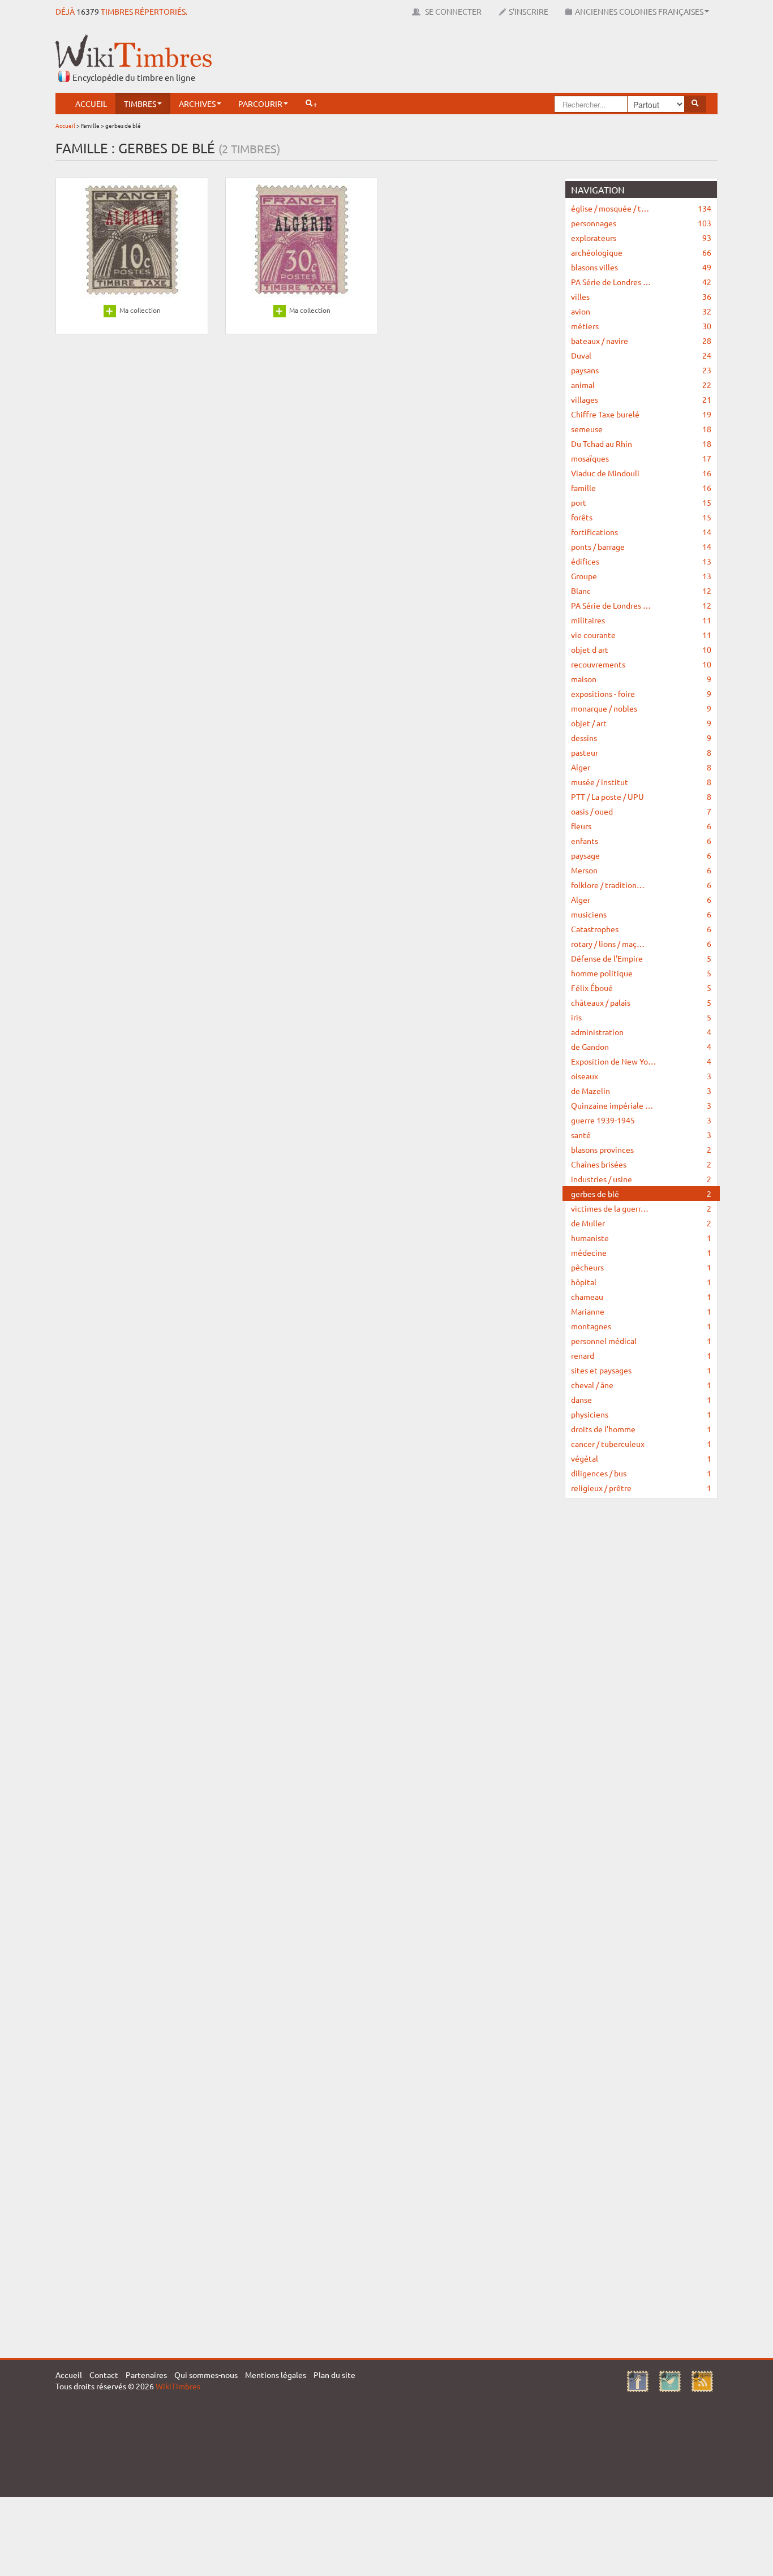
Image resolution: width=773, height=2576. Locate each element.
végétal (641, 1458)
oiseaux (641, 1076)
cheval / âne (641, 1385)
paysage (641, 855)
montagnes (641, 1326)
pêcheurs (641, 1267)
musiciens (641, 914)
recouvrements (641, 664)
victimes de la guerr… (641, 1208)
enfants (641, 841)
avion (641, 311)
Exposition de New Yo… (641, 1061)
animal (641, 385)
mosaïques (641, 458)
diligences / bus (641, 1473)
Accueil (91, 104)
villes (641, 296)
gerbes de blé (641, 1194)
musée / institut (641, 782)
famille (641, 488)
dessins (641, 738)
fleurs (641, 826)
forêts (641, 517)
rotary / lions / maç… (641, 944)
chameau (641, 1296)
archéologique (641, 252)
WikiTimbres (178, 2386)
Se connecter (452, 11)
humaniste (641, 1238)
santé (641, 1135)
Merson (641, 870)
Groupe (641, 576)
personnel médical (641, 1341)
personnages (641, 223)
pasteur (641, 752)
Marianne (641, 1311)
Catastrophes (641, 929)
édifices (641, 561)
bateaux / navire (641, 341)
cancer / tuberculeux (641, 1444)
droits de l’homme (641, 1429)
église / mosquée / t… (641, 208)
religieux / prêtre (641, 1488)
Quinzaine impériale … (641, 1105)
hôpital (641, 1282)
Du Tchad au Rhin (641, 443)
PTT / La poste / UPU (641, 796)
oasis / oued (641, 811)
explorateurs (641, 238)
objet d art (641, 649)
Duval (641, 355)
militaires (641, 620)
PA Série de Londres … (641, 282)
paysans (641, 370)
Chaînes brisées (641, 1164)
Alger (641, 767)
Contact (104, 2375)
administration (641, 1032)
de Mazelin (641, 1091)
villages (641, 399)
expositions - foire (641, 693)
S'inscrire (529, 11)
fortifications (641, 532)
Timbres (140, 104)
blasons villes (641, 267)
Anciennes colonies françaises (639, 11)
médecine (641, 1252)
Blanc (641, 591)
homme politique (641, 973)
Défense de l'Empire (641, 958)
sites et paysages (641, 1370)
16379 (88, 11)
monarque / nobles (641, 708)
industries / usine (641, 1179)
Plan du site (334, 2375)
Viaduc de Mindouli (641, 473)
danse (641, 1399)
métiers (641, 326)
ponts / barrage (641, 546)
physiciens (641, 1414)
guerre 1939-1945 (641, 1120)
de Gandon (641, 1046)
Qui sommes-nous (206, 2375)
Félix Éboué (641, 988)
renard (641, 1355)
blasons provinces (641, 1149)
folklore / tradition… (641, 885)
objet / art (641, 723)
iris (641, 1017)
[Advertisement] (512, 59)
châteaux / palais (641, 1002)
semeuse (641, 429)
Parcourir (260, 104)
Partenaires (146, 2375)
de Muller (641, 1223)
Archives (197, 104)
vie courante (641, 635)
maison (641, 679)
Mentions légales (276, 2375)
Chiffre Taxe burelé (641, 414)
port (641, 502)
